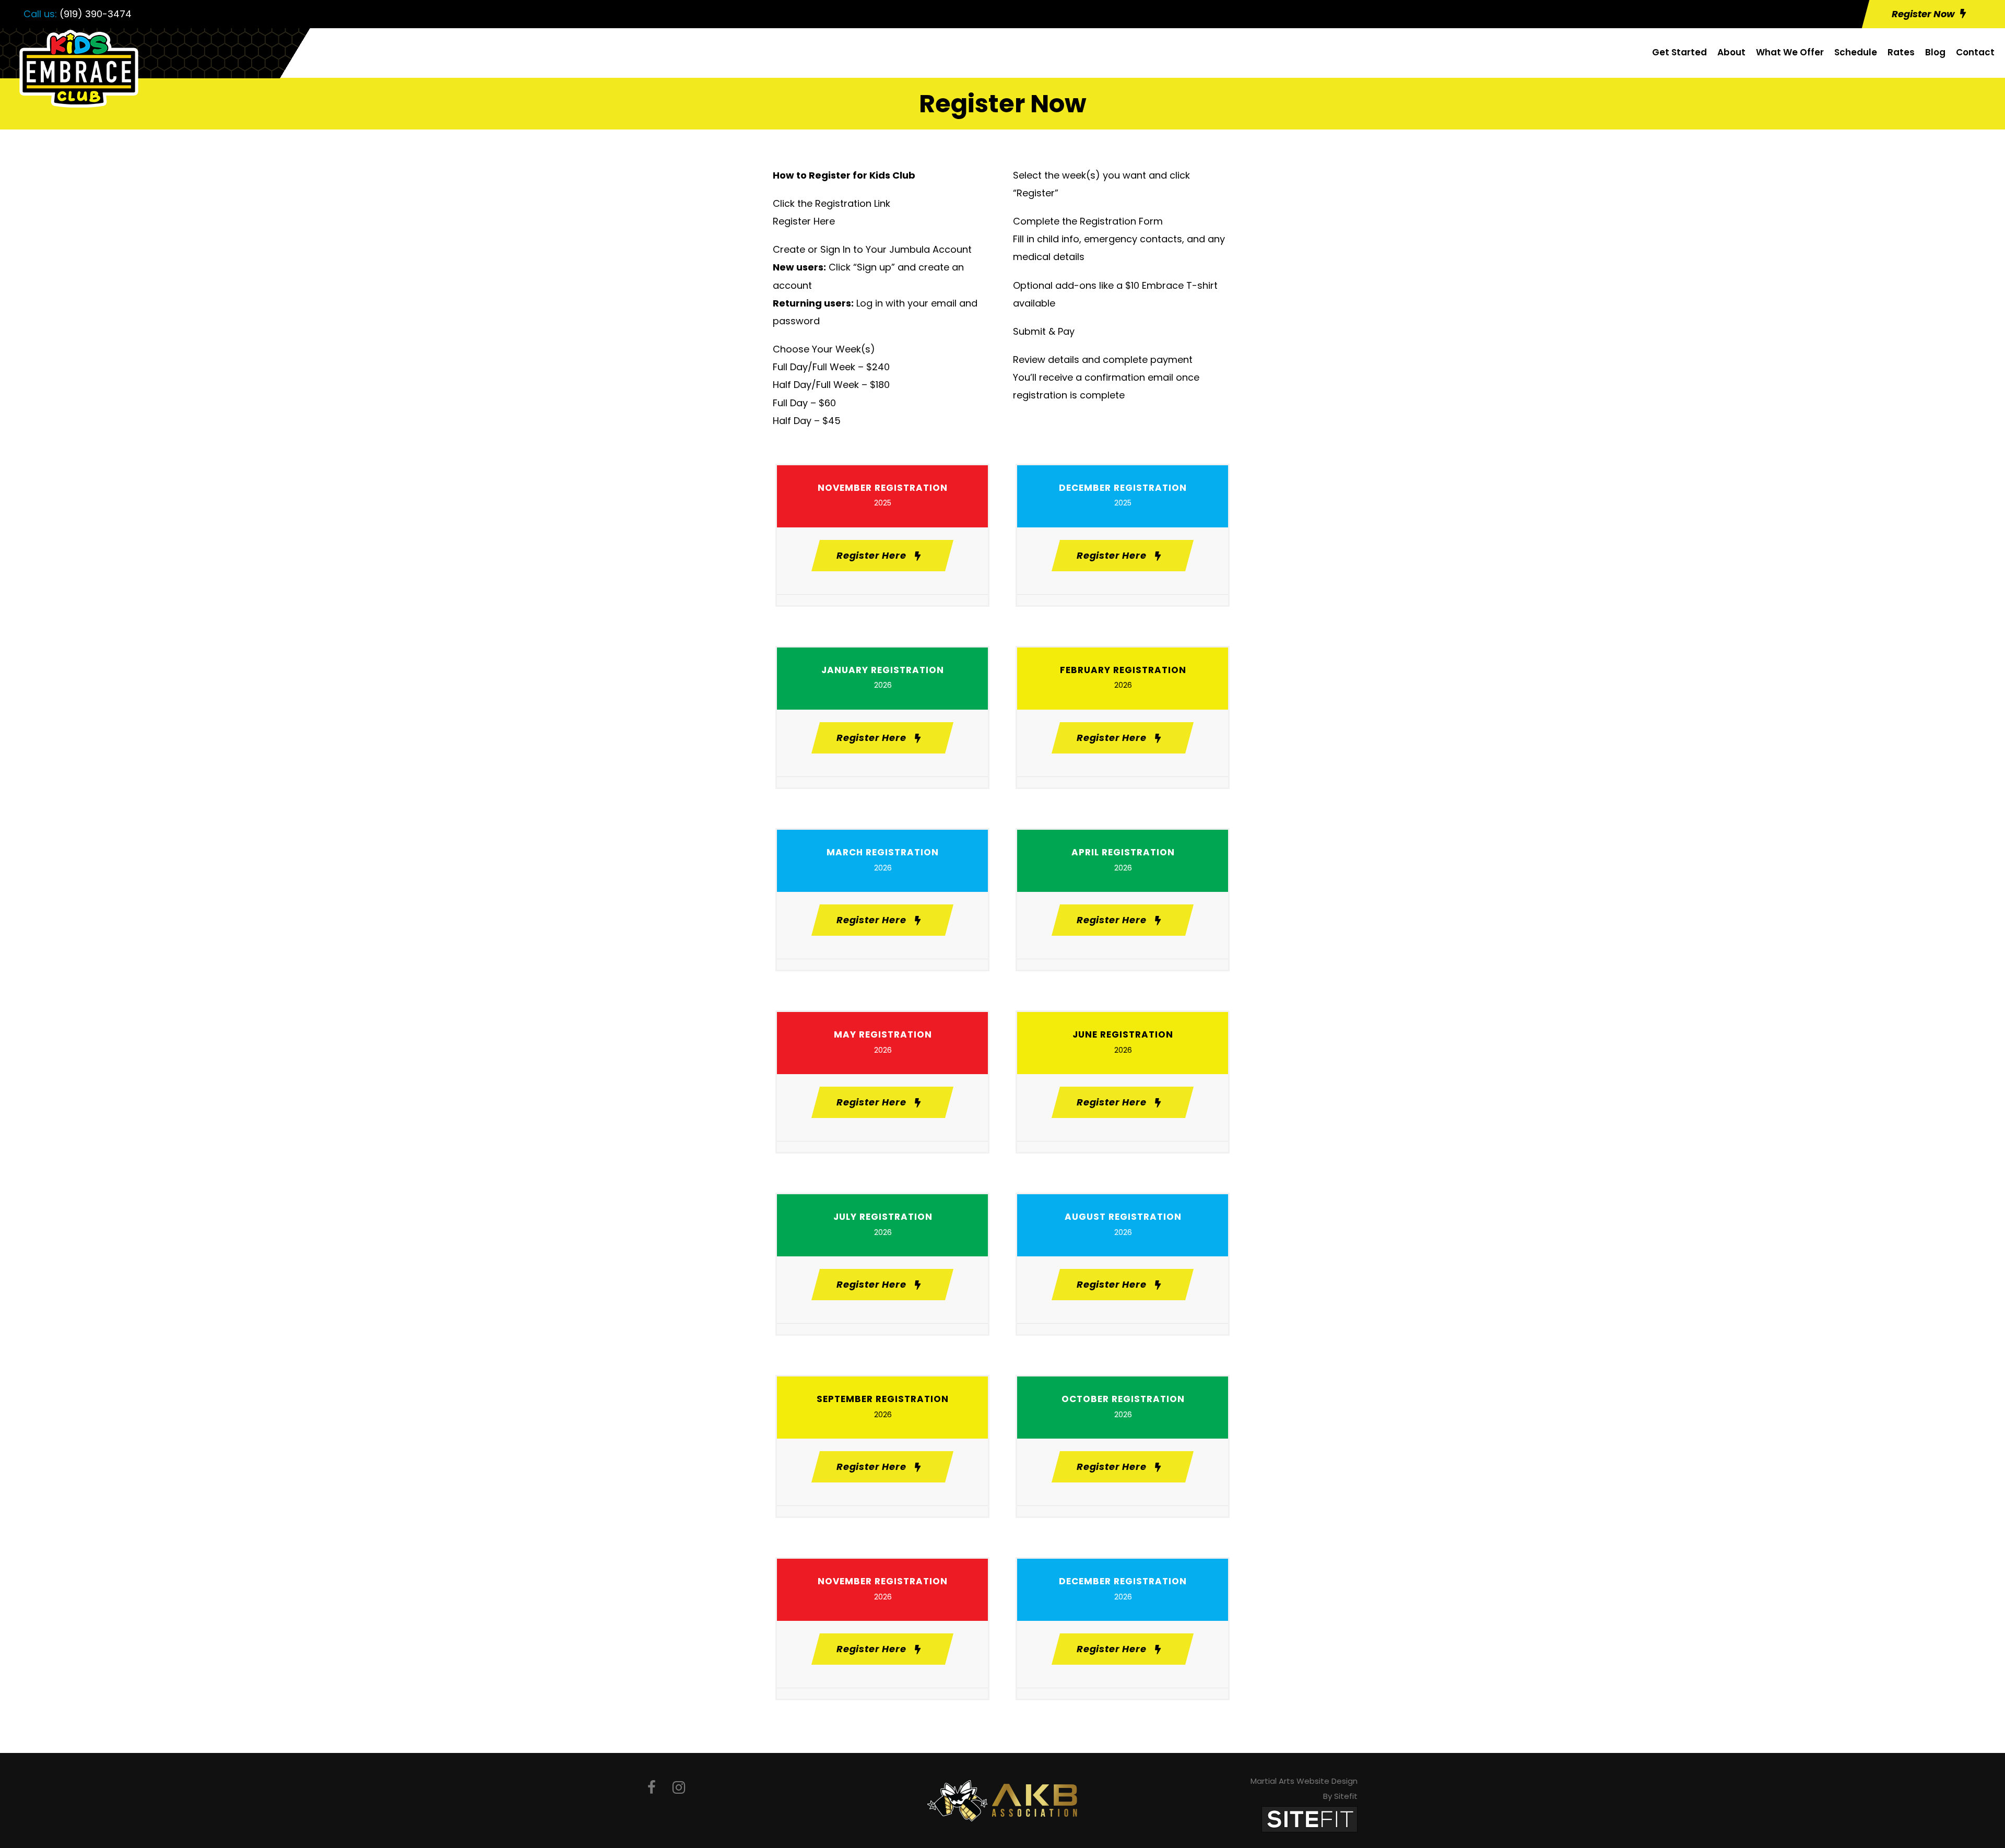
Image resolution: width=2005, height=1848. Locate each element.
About (1731, 52)
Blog (1935, 52)
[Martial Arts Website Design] (1310, 1819)
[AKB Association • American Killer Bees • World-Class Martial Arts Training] (1002, 1800)
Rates (1901, 52)
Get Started (1679, 52)
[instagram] (679, 1788)
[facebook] (652, 1788)
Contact (1975, 52)
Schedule (1856, 52)
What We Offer (1790, 52)
